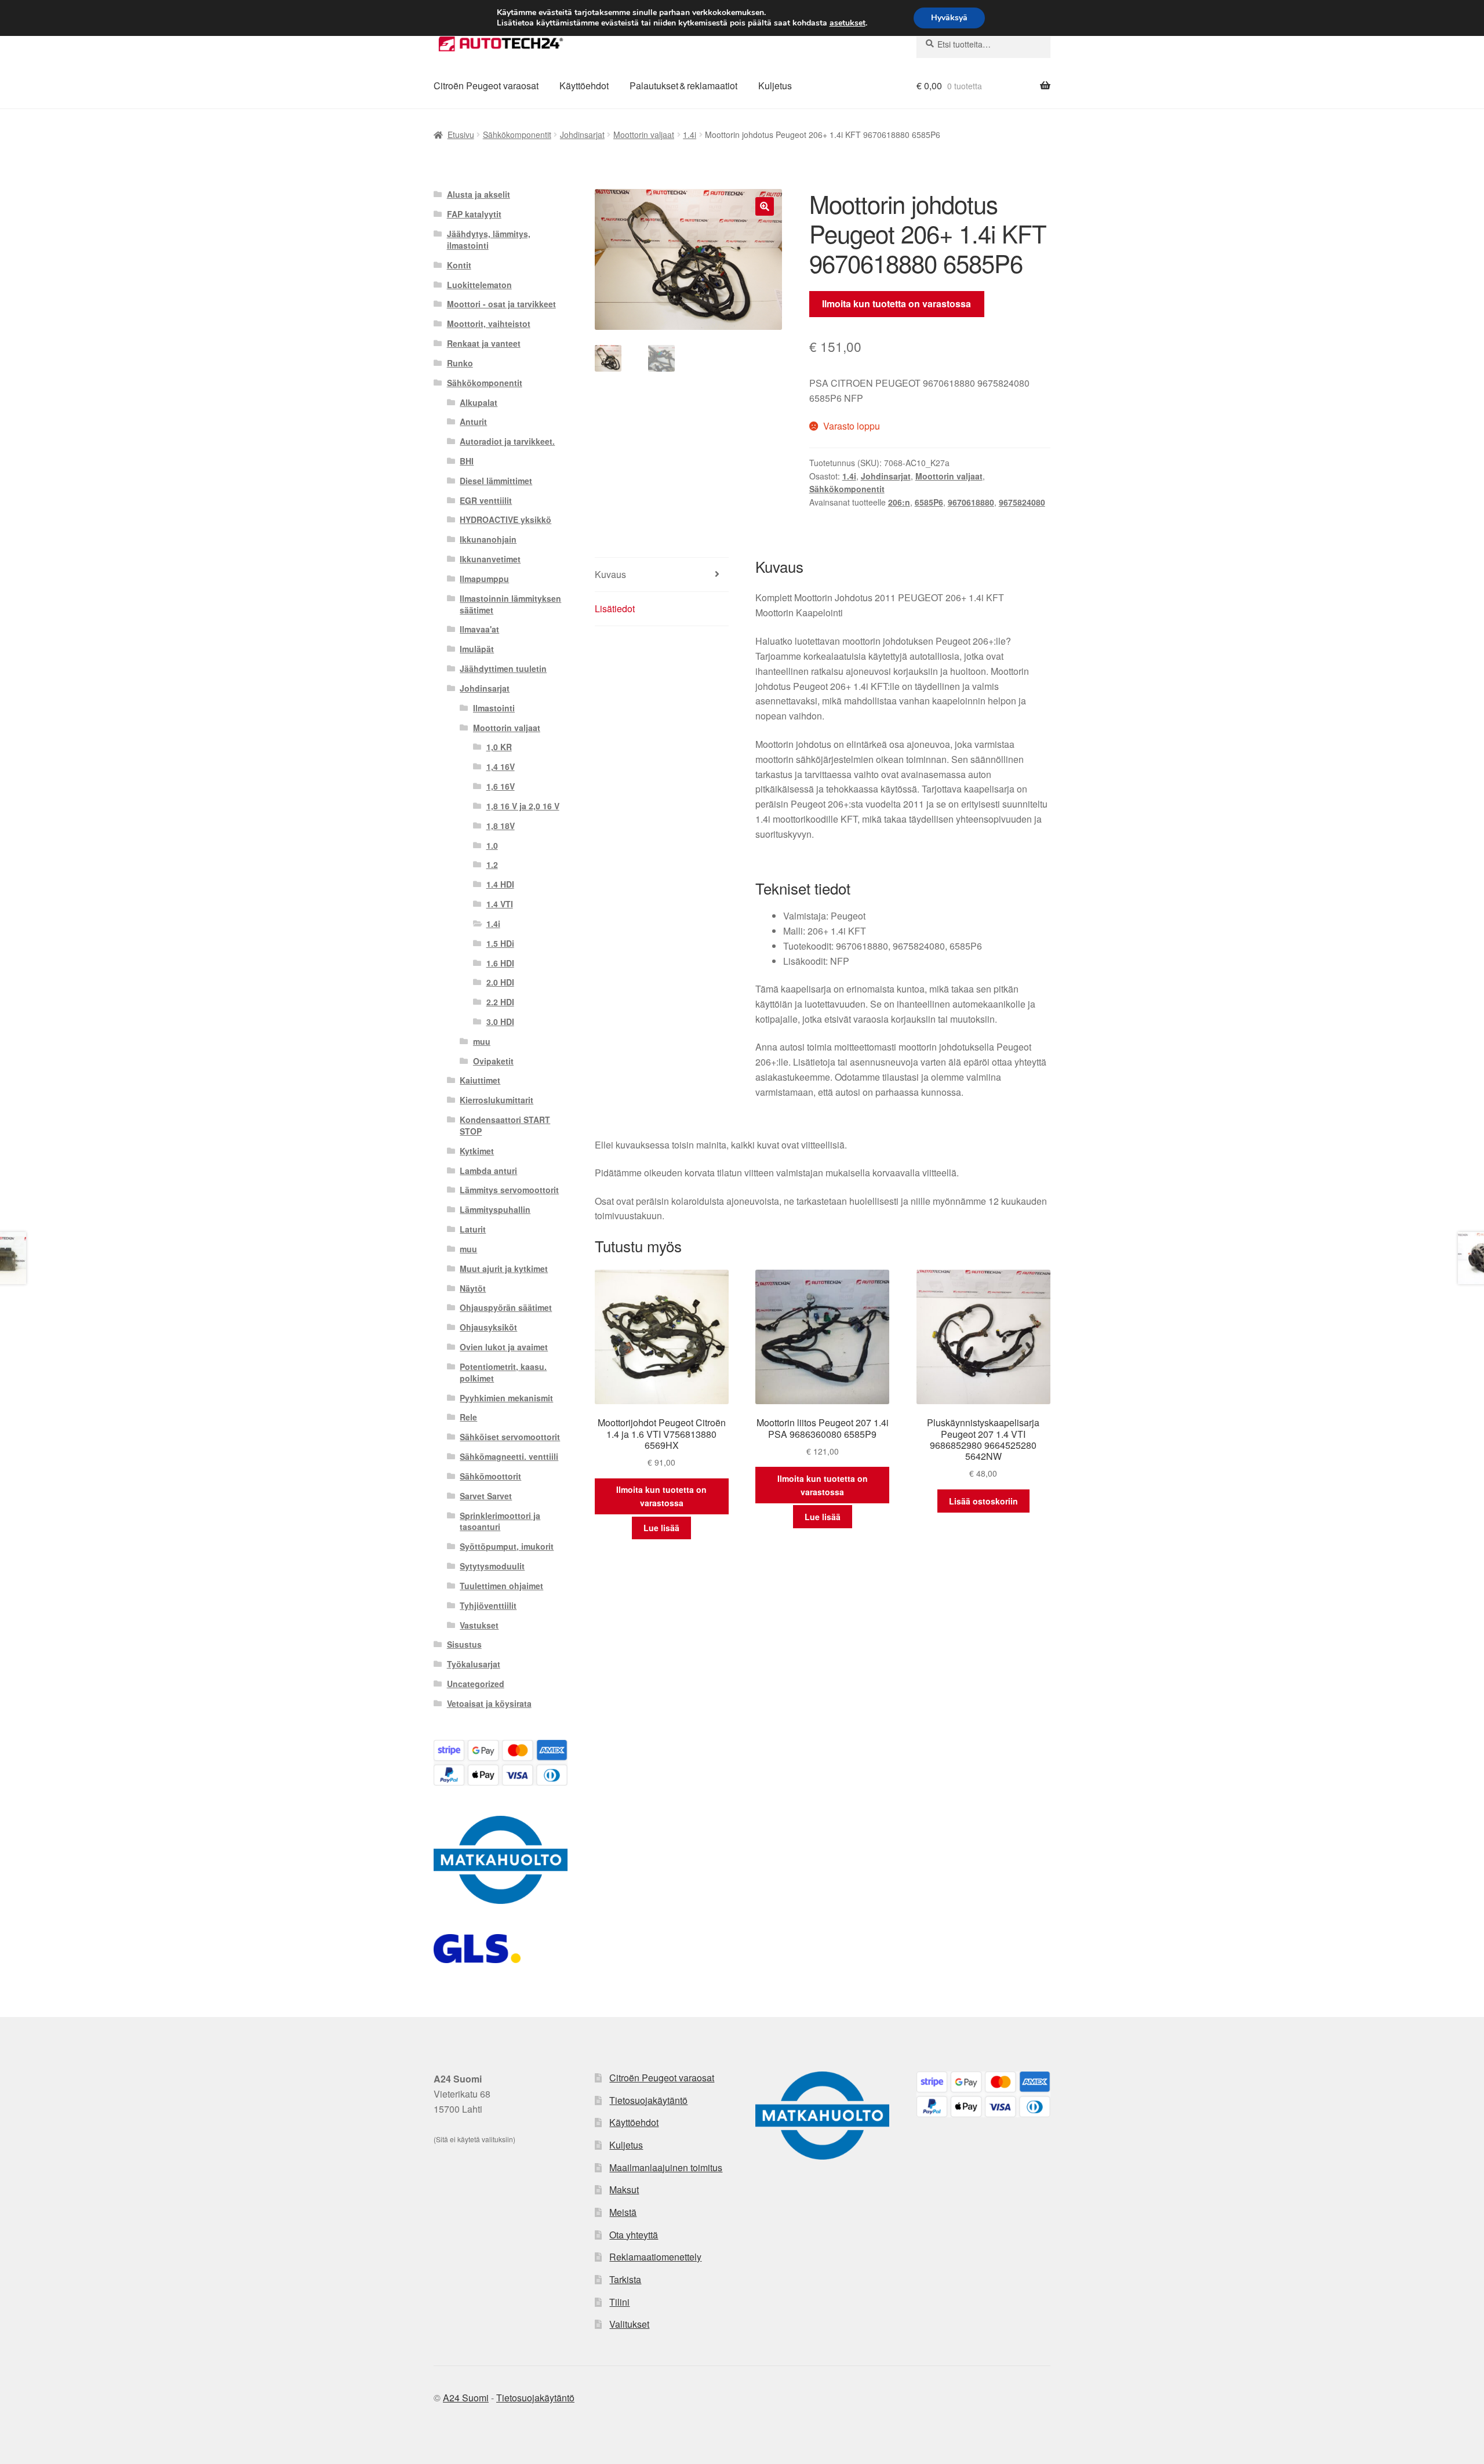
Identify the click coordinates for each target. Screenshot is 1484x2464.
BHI (467, 461)
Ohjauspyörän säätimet (506, 1307)
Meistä (623, 2212)
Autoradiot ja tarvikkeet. (507, 441)
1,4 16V (501, 766)
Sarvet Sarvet (486, 1496)
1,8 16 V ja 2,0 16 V (523, 806)
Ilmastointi (494, 708)
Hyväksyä (949, 18)
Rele (468, 1417)
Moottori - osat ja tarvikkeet (501, 304)
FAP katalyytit (474, 214)
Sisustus (464, 1644)
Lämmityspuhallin (495, 1209)
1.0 (492, 845)
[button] (765, 206)
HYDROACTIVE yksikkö (505, 519)
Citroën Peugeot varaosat (486, 86)
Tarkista (625, 2279)
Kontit (459, 265)
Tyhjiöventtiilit (488, 1605)
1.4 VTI (500, 904)
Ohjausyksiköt (488, 1327)
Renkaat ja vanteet (484, 343)
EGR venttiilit (486, 500)
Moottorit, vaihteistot (489, 324)
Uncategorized (476, 1684)
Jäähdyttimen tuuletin (503, 668)
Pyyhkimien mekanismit (506, 1398)
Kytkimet (477, 1151)
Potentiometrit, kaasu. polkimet (503, 1372)
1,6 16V (501, 786)
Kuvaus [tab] (610, 574)
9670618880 (971, 502)
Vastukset (479, 1625)
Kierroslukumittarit (497, 1100)
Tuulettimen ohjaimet (501, 1586)
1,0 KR (499, 747)
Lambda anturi (488, 1171)
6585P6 (929, 502)
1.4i (690, 135)
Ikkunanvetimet (490, 559)
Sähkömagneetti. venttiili (509, 1456)
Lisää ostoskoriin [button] (983, 1501)
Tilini (619, 2302)
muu (482, 1041)
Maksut (624, 2189)
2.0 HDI (500, 982)
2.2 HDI (500, 1002)
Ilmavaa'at (479, 629)
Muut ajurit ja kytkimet (504, 1269)
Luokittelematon (479, 285)
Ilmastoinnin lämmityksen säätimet (510, 604)
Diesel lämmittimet (496, 481)
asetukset (848, 23)
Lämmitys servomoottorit (509, 1190)
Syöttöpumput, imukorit (507, 1546)
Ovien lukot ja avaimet (504, 1347)
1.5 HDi (500, 943)
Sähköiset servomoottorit (510, 1437)
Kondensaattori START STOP (505, 1125)
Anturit (473, 421)
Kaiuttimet (480, 1080)
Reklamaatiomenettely (655, 2257)
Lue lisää (661, 1528)
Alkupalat (479, 402)
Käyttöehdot (584, 86)
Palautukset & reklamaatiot (683, 86)
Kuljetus (775, 86)
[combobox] (983, 44)
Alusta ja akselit (479, 194)
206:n (899, 502)
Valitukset (629, 2324)
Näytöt (473, 1288)
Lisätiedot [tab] (615, 608)
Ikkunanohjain (488, 539)
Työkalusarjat (474, 1664)
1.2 (492, 864)
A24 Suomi (466, 2398)
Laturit (473, 1229)
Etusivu (461, 135)
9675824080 (1022, 502)
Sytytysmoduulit (492, 1566)
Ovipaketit (493, 1061)
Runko (460, 363)
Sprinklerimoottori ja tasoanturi (500, 1521)
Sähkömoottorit (490, 1476)
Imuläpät (477, 649)
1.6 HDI (500, 963)
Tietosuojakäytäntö (648, 2100)
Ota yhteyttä (634, 2235)
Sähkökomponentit (517, 135)
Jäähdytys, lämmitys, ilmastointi (489, 239)
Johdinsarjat (582, 135)
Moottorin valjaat (644, 135)
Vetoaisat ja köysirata (489, 1703)
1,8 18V (501, 826)
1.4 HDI (500, 884)
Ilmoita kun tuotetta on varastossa (896, 304)
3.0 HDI (500, 1022)
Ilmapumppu (484, 579)
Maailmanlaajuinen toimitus (666, 2167)
